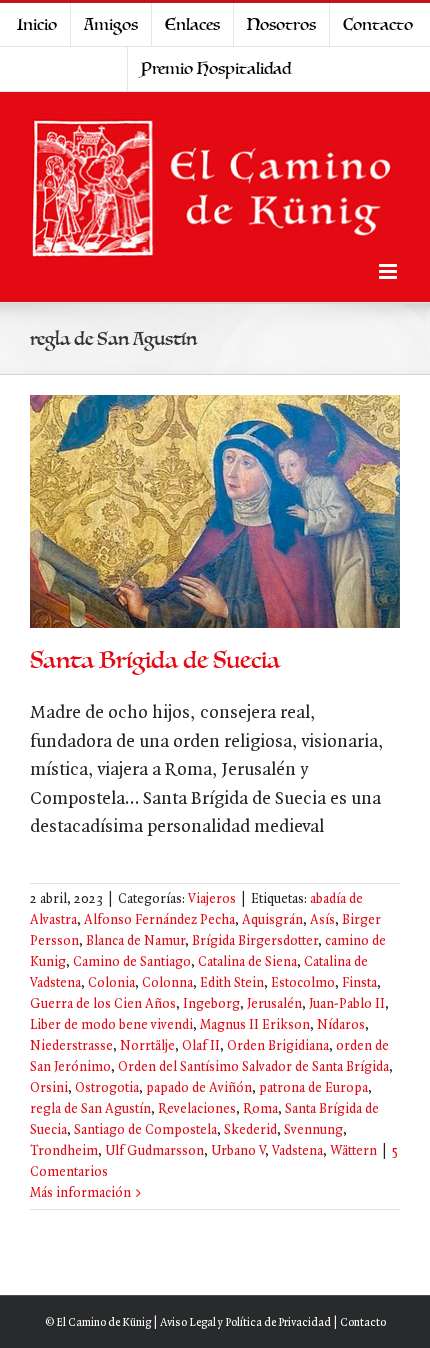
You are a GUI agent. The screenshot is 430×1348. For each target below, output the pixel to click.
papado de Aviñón (199, 1088)
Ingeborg (211, 1004)
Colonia (111, 983)
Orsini (49, 1088)
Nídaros (341, 1025)
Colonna (167, 983)
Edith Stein (232, 983)
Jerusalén (274, 1004)
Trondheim (64, 1151)
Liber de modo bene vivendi (111, 1025)
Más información (80, 1193)
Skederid (250, 1130)
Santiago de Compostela (145, 1130)
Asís (322, 920)
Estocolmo (303, 983)
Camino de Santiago (132, 962)
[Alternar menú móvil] (389, 271)
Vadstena (297, 1151)
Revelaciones (197, 1109)
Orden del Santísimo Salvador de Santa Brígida (253, 1067)
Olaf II (201, 1046)
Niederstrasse (71, 1046)
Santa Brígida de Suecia (155, 660)
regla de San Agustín (90, 1109)
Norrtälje (147, 1046)
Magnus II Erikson (255, 1025)
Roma (260, 1109)
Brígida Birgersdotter (255, 941)
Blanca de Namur (135, 941)
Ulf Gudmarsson (154, 1151)
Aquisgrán (272, 920)
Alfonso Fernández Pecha (159, 920)
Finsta (359, 983)
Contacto (363, 1323)
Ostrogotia (107, 1088)
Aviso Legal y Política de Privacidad (245, 1323)
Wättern (353, 1151)
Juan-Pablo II (347, 1004)
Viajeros (212, 899)
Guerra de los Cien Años (103, 1004)
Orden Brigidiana (278, 1046)
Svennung (313, 1130)
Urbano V (238, 1151)
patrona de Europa (313, 1088)
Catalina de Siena (247, 962)
